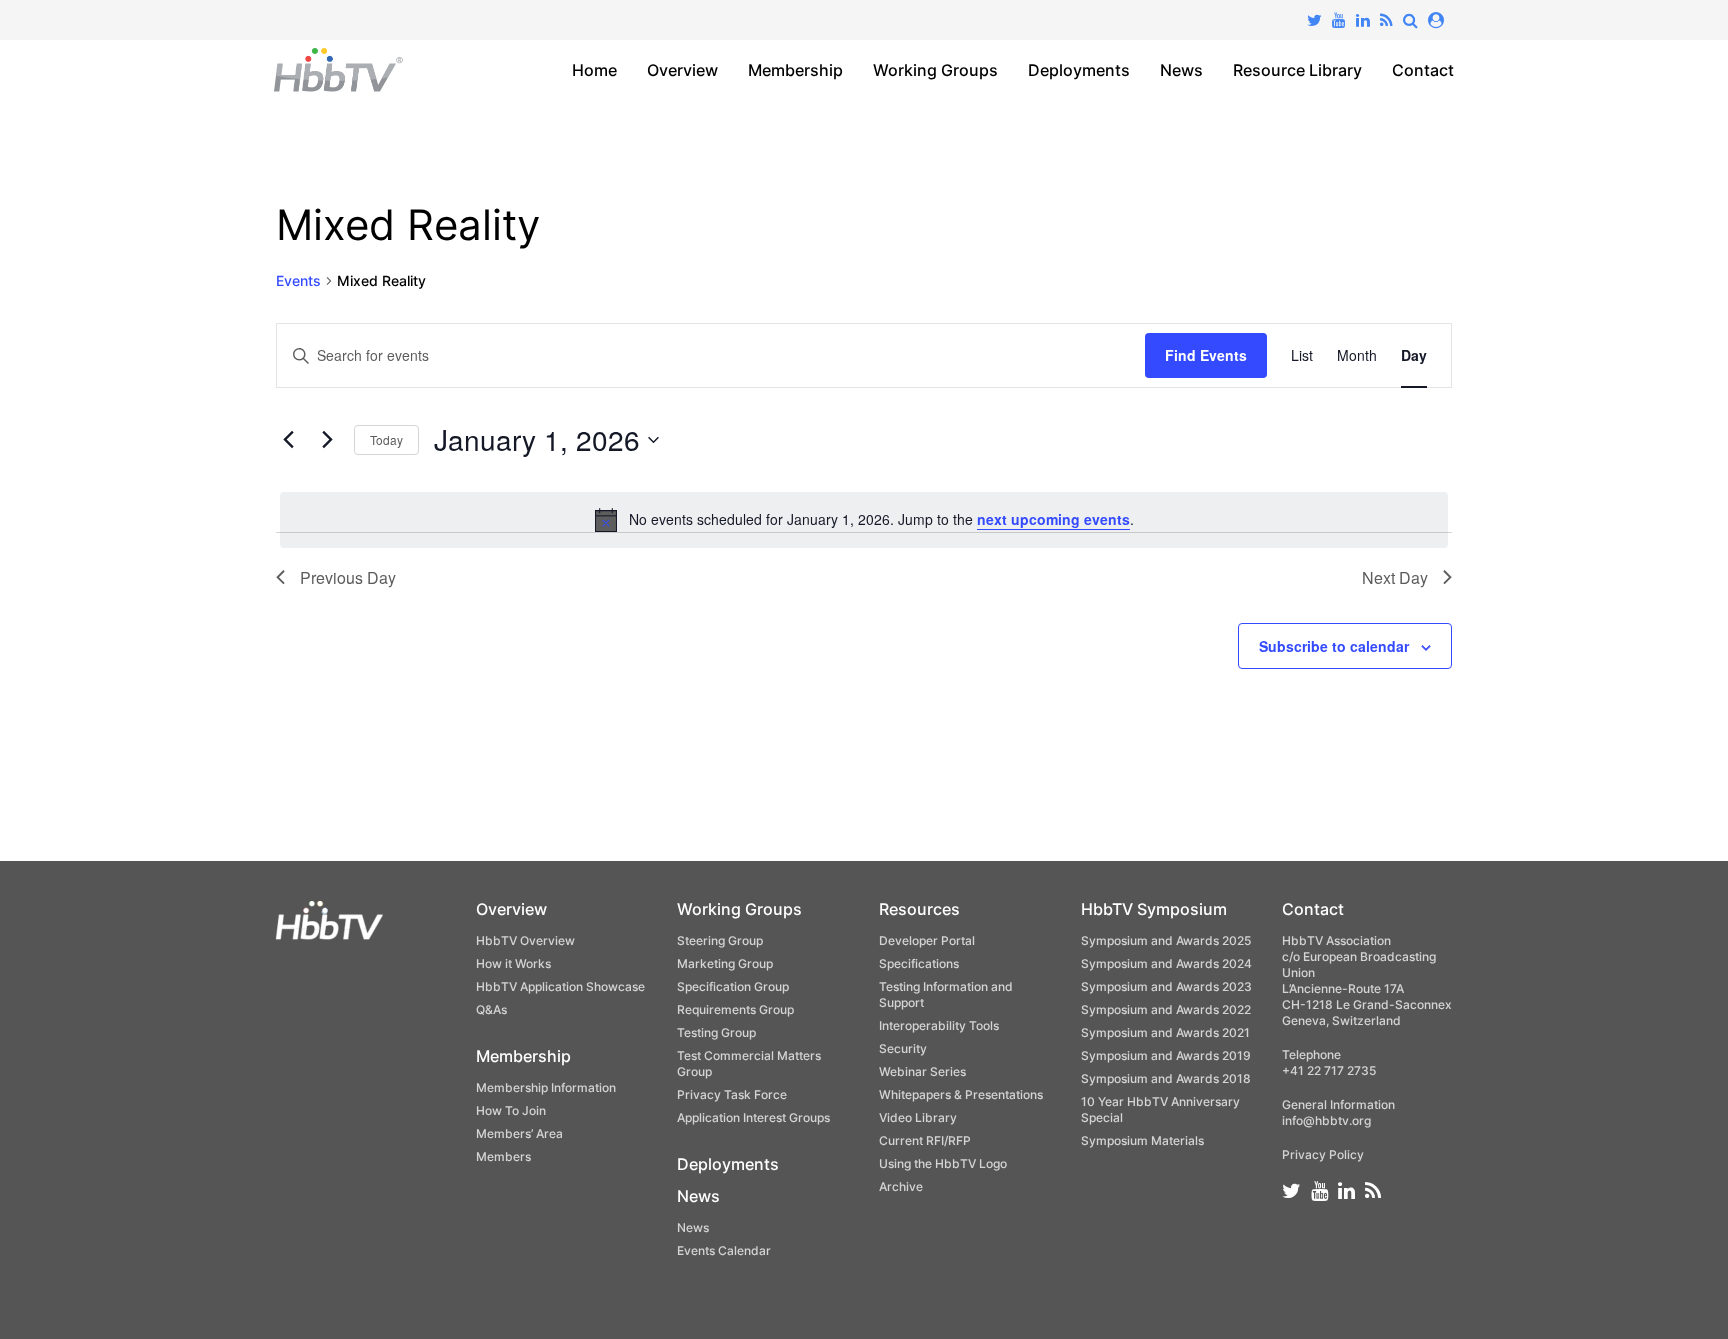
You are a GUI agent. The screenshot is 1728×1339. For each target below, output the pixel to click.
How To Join (511, 1110)
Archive (901, 1186)
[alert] (864, 520)
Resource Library (1297, 70)
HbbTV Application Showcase (560, 986)
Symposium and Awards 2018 (1166, 1078)
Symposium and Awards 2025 (1166, 940)
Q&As (491, 1009)
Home (594, 70)
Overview (682, 70)
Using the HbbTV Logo (943, 1163)
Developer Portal (927, 940)
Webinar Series (922, 1071)
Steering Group (720, 940)
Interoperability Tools (939, 1025)
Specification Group (733, 986)
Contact (1423, 70)
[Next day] (327, 440)
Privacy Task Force (732, 1094)
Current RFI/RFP (925, 1140)
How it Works (513, 963)
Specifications (919, 963)
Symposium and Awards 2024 (1166, 963)
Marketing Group (725, 963)
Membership (795, 70)
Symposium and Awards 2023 (1166, 986)
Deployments (1079, 70)
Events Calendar (724, 1250)
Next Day (1395, 577)
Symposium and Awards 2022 (1166, 1009)
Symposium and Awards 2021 (1165, 1032)
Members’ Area (519, 1133)
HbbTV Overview (525, 940)
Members (503, 1156)
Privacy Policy (1323, 1154)
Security (903, 1048)
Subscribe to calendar (1334, 646)
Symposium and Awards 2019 (1166, 1055)
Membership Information (546, 1087)
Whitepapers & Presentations (961, 1094)
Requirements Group (735, 1009)
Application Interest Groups (753, 1117)
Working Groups (935, 70)
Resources (919, 909)
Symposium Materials (1142, 1140)
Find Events (1206, 355)
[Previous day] (288, 440)
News (1181, 70)
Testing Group (716, 1032)
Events (298, 280)
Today (386, 439)
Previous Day (348, 577)
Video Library (918, 1117)
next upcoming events (1053, 519)
